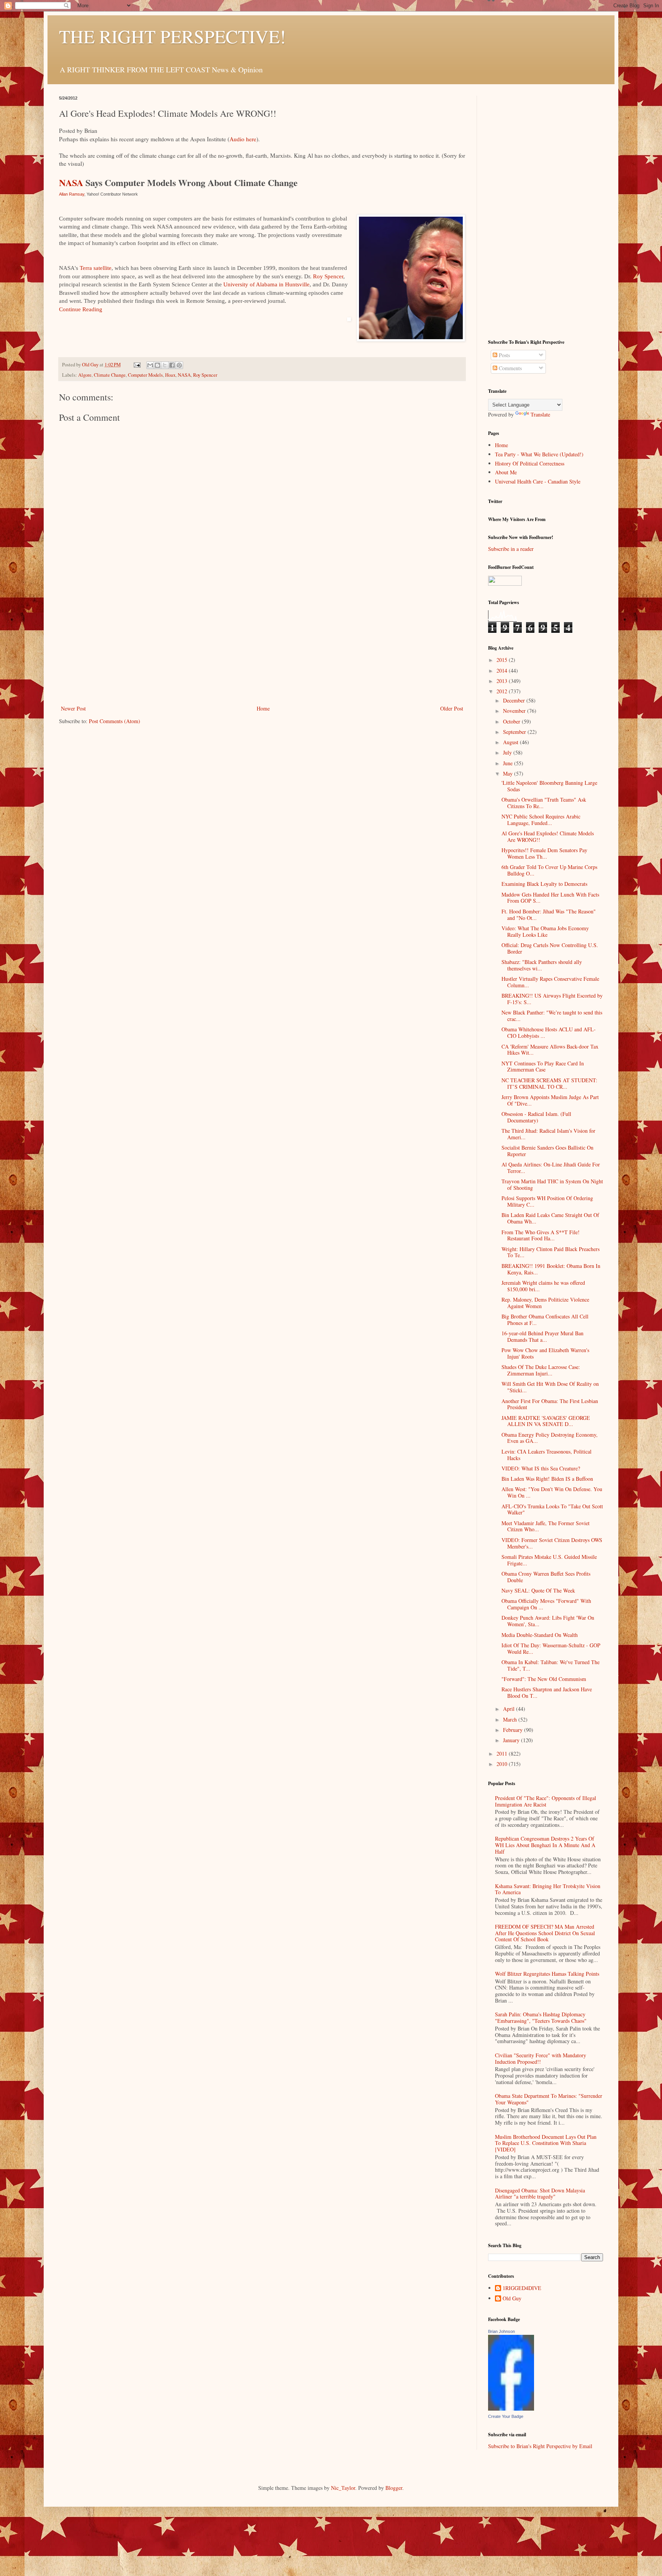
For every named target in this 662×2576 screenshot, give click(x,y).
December (515, 700)
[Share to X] (165, 365)
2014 (503, 671)
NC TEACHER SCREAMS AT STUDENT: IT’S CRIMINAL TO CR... (549, 1083)
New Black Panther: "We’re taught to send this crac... (552, 1016)
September (515, 732)
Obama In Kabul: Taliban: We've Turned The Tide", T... (551, 1665)
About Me (506, 472)
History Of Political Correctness (530, 463)
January (512, 1740)
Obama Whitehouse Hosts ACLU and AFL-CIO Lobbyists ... (549, 1032)
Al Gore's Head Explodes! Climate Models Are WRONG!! (548, 836)
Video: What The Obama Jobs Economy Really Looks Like (545, 931)
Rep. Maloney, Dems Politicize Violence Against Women (545, 1303)
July (508, 752)
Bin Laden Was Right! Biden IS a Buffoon (547, 1479)
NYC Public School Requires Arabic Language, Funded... (541, 820)
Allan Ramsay (72, 194)
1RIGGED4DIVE (522, 2288)
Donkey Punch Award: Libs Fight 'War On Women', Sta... (548, 1621)
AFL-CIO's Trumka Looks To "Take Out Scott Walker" (552, 1509)
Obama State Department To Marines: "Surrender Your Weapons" (549, 2099)
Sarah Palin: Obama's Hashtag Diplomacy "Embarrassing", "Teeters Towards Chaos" (541, 2017)
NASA (71, 182)
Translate (540, 414)
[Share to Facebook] (172, 365)
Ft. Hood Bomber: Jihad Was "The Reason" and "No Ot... (549, 915)
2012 (503, 691)
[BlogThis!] (157, 365)
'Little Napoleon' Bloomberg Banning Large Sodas (549, 786)
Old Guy (512, 2299)
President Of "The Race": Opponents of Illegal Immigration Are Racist (546, 1801)
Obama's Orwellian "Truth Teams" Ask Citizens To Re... (544, 803)
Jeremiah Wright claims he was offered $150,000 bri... (543, 1286)
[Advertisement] (262, 646)
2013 (503, 681)
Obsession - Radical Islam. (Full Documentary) (536, 1117)
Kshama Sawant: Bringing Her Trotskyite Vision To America (548, 1889)
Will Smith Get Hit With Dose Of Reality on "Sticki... (550, 1387)
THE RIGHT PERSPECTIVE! (172, 36)
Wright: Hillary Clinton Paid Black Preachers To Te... (551, 1252)
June (509, 763)
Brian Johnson (501, 2331)
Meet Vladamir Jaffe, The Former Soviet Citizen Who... (546, 1526)
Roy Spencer (328, 276)
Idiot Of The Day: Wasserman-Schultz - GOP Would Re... (551, 1648)
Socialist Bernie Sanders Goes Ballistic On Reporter (547, 1151)
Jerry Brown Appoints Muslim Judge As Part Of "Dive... (550, 1100)
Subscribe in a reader (511, 549)
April (510, 1709)
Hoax (170, 375)
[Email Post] (137, 365)
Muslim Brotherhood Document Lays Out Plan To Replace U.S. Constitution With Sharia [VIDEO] (546, 2143)
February (514, 1730)
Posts (504, 355)
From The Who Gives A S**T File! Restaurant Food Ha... (541, 1235)
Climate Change (110, 375)
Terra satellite (96, 268)
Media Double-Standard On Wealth (540, 1635)
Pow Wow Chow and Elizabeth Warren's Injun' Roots (545, 1353)
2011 (503, 1754)
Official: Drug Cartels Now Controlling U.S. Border (550, 948)
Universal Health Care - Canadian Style (538, 481)
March (511, 1719)
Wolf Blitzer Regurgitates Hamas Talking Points (547, 1974)
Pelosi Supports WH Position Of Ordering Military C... (547, 1201)
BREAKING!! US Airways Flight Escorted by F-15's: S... (552, 999)
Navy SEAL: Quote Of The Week (538, 1590)
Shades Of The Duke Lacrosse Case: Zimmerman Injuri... (541, 1370)
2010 (503, 1764)
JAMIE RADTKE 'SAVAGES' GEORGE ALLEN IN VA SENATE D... (546, 1421)
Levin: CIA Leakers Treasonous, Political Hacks (546, 1455)
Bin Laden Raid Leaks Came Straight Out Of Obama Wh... (550, 1218)
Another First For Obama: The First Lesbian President (550, 1404)
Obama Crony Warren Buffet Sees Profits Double (546, 1577)
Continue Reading (81, 309)
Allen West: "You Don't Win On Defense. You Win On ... (552, 1492)
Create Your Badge (506, 2416)
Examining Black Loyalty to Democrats (544, 884)
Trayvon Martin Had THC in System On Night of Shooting (552, 1184)
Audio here (243, 139)
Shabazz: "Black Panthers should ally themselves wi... (542, 965)
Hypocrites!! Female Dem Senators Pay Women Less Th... (544, 853)
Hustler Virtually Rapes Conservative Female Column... (550, 982)
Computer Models (145, 375)
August (511, 742)
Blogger (394, 2488)
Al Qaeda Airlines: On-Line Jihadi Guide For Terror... (551, 1168)
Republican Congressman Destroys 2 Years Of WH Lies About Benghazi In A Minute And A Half (545, 1845)
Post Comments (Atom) (115, 721)
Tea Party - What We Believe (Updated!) (539, 454)
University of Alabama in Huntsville (266, 284)
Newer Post (73, 708)
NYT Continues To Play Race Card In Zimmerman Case (543, 1067)
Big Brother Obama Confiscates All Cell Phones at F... (545, 1320)
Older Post (452, 708)
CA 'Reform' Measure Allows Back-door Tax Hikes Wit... (550, 1050)
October (512, 721)
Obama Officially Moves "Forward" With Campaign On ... (546, 1604)
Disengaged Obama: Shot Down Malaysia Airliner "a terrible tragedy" (540, 2194)
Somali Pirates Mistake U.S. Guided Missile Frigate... (549, 1560)
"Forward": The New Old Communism (544, 1679)
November (515, 711)
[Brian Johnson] (511, 2409)
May (509, 773)
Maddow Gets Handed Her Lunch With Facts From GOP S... (550, 898)
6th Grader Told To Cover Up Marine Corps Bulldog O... (549, 870)
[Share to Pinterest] (179, 365)
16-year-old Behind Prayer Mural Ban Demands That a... (542, 1336)
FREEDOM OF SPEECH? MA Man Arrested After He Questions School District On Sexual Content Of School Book (545, 1933)
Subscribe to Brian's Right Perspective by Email (540, 2446)
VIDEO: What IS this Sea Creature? (541, 1468)
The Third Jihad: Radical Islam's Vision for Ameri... (548, 1134)
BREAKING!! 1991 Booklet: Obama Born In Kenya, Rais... (551, 1269)
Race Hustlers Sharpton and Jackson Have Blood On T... (547, 1692)
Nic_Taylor (343, 2488)
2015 (503, 660)
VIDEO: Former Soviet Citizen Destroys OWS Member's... (552, 1543)
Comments (510, 368)
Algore (85, 375)
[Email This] (150, 365)
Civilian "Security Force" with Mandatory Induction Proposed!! (541, 2058)
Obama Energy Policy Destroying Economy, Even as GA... (550, 1438)
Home (263, 708)
